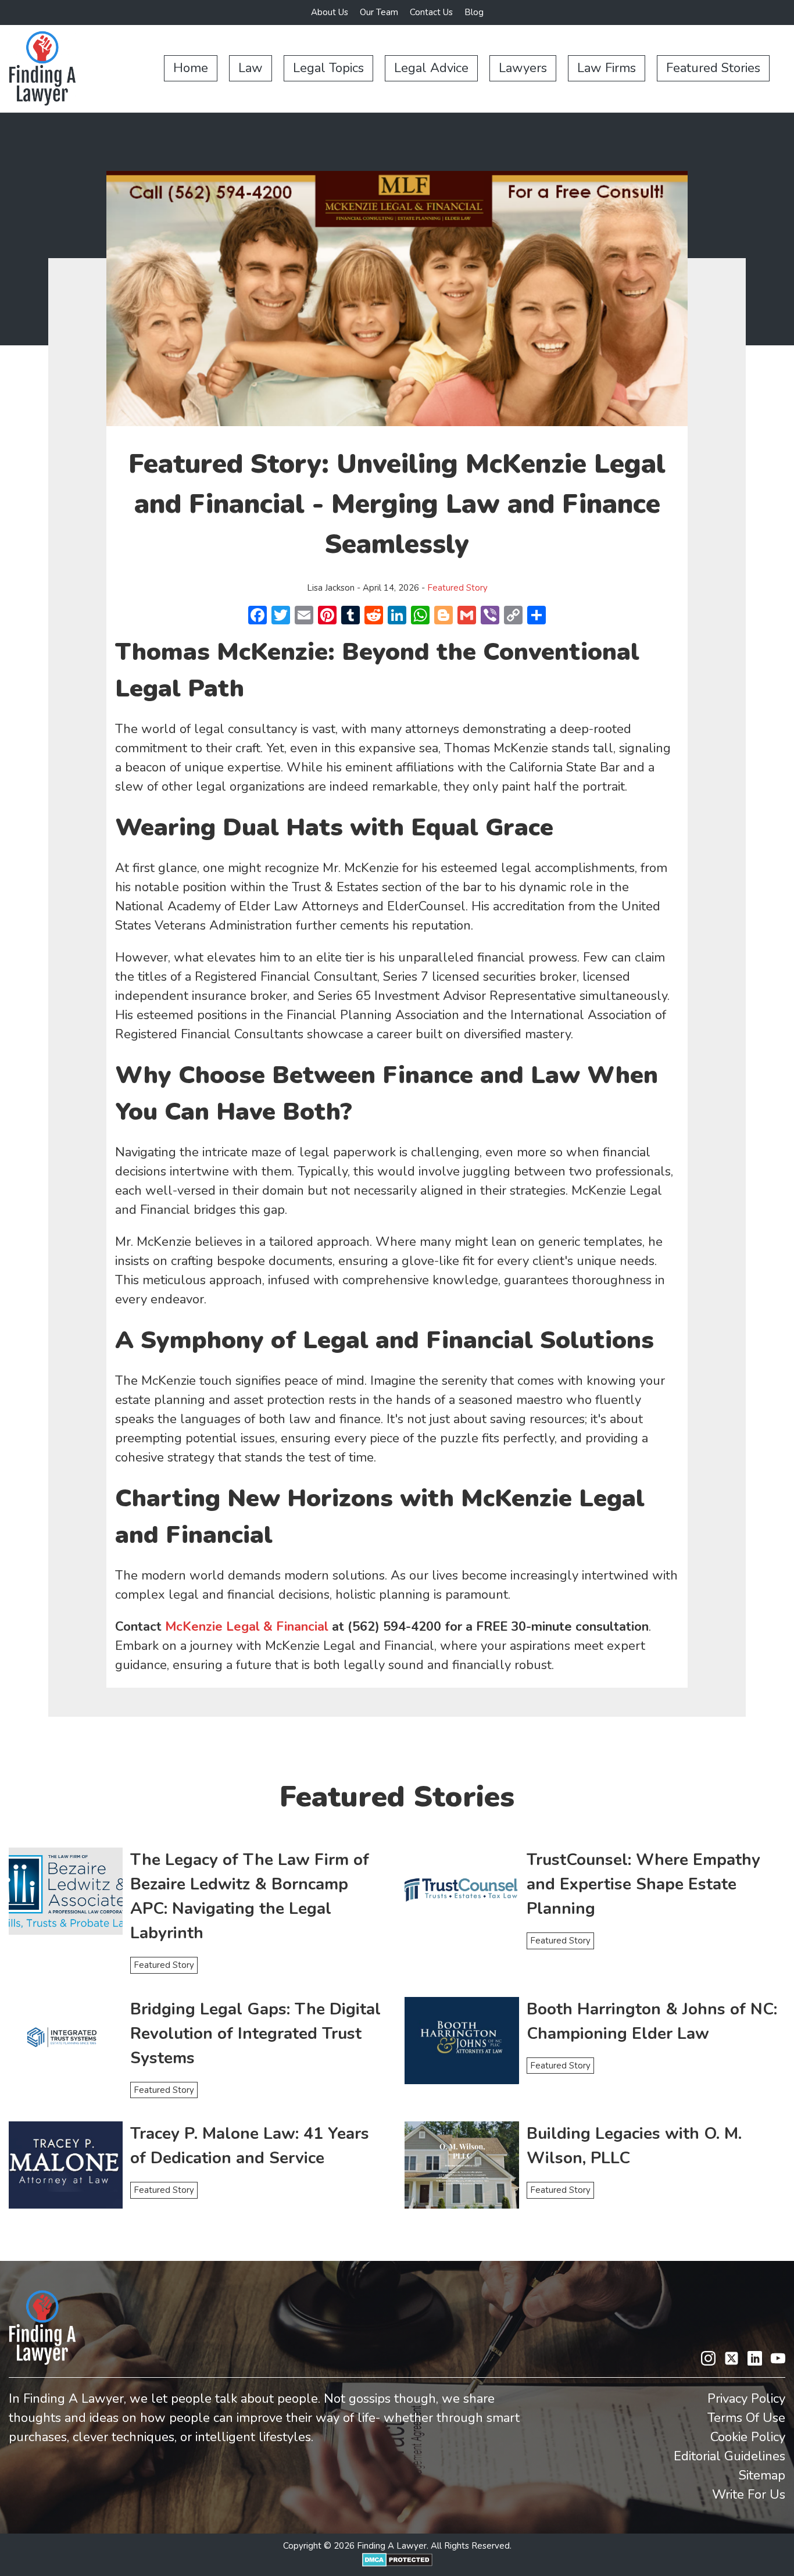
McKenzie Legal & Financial (247, 1627)
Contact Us (431, 12)
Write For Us (749, 2495)
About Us (330, 12)
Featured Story (457, 588)
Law (251, 68)
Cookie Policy (748, 2437)
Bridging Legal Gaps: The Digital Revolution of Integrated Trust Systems (255, 2034)
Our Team (379, 12)
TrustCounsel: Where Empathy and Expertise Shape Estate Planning (643, 1884)
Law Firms (607, 68)
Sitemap (762, 2475)
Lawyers (523, 68)
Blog (474, 12)
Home (191, 68)
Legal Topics (328, 68)
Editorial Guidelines (729, 2456)
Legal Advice (431, 68)
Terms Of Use (746, 2418)
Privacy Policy (746, 2399)
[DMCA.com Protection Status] (397, 2564)
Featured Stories (713, 68)
